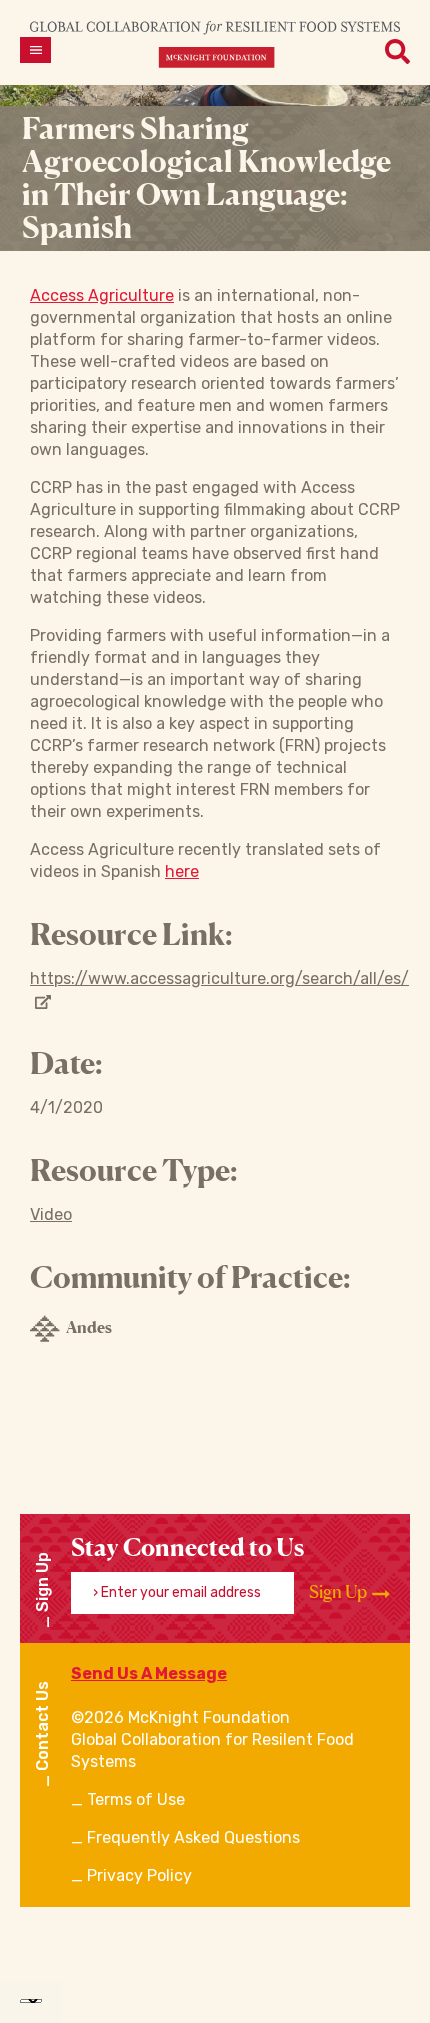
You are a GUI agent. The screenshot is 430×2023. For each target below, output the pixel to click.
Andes (89, 1327)
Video (51, 1214)
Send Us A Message (149, 1673)
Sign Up (339, 1591)
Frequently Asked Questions (193, 1837)
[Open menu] (35, 50)
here (182, 871)
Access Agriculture (102, 295)
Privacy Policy (139, 1875)
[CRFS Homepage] (215, 43)
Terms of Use (136, 1799)
